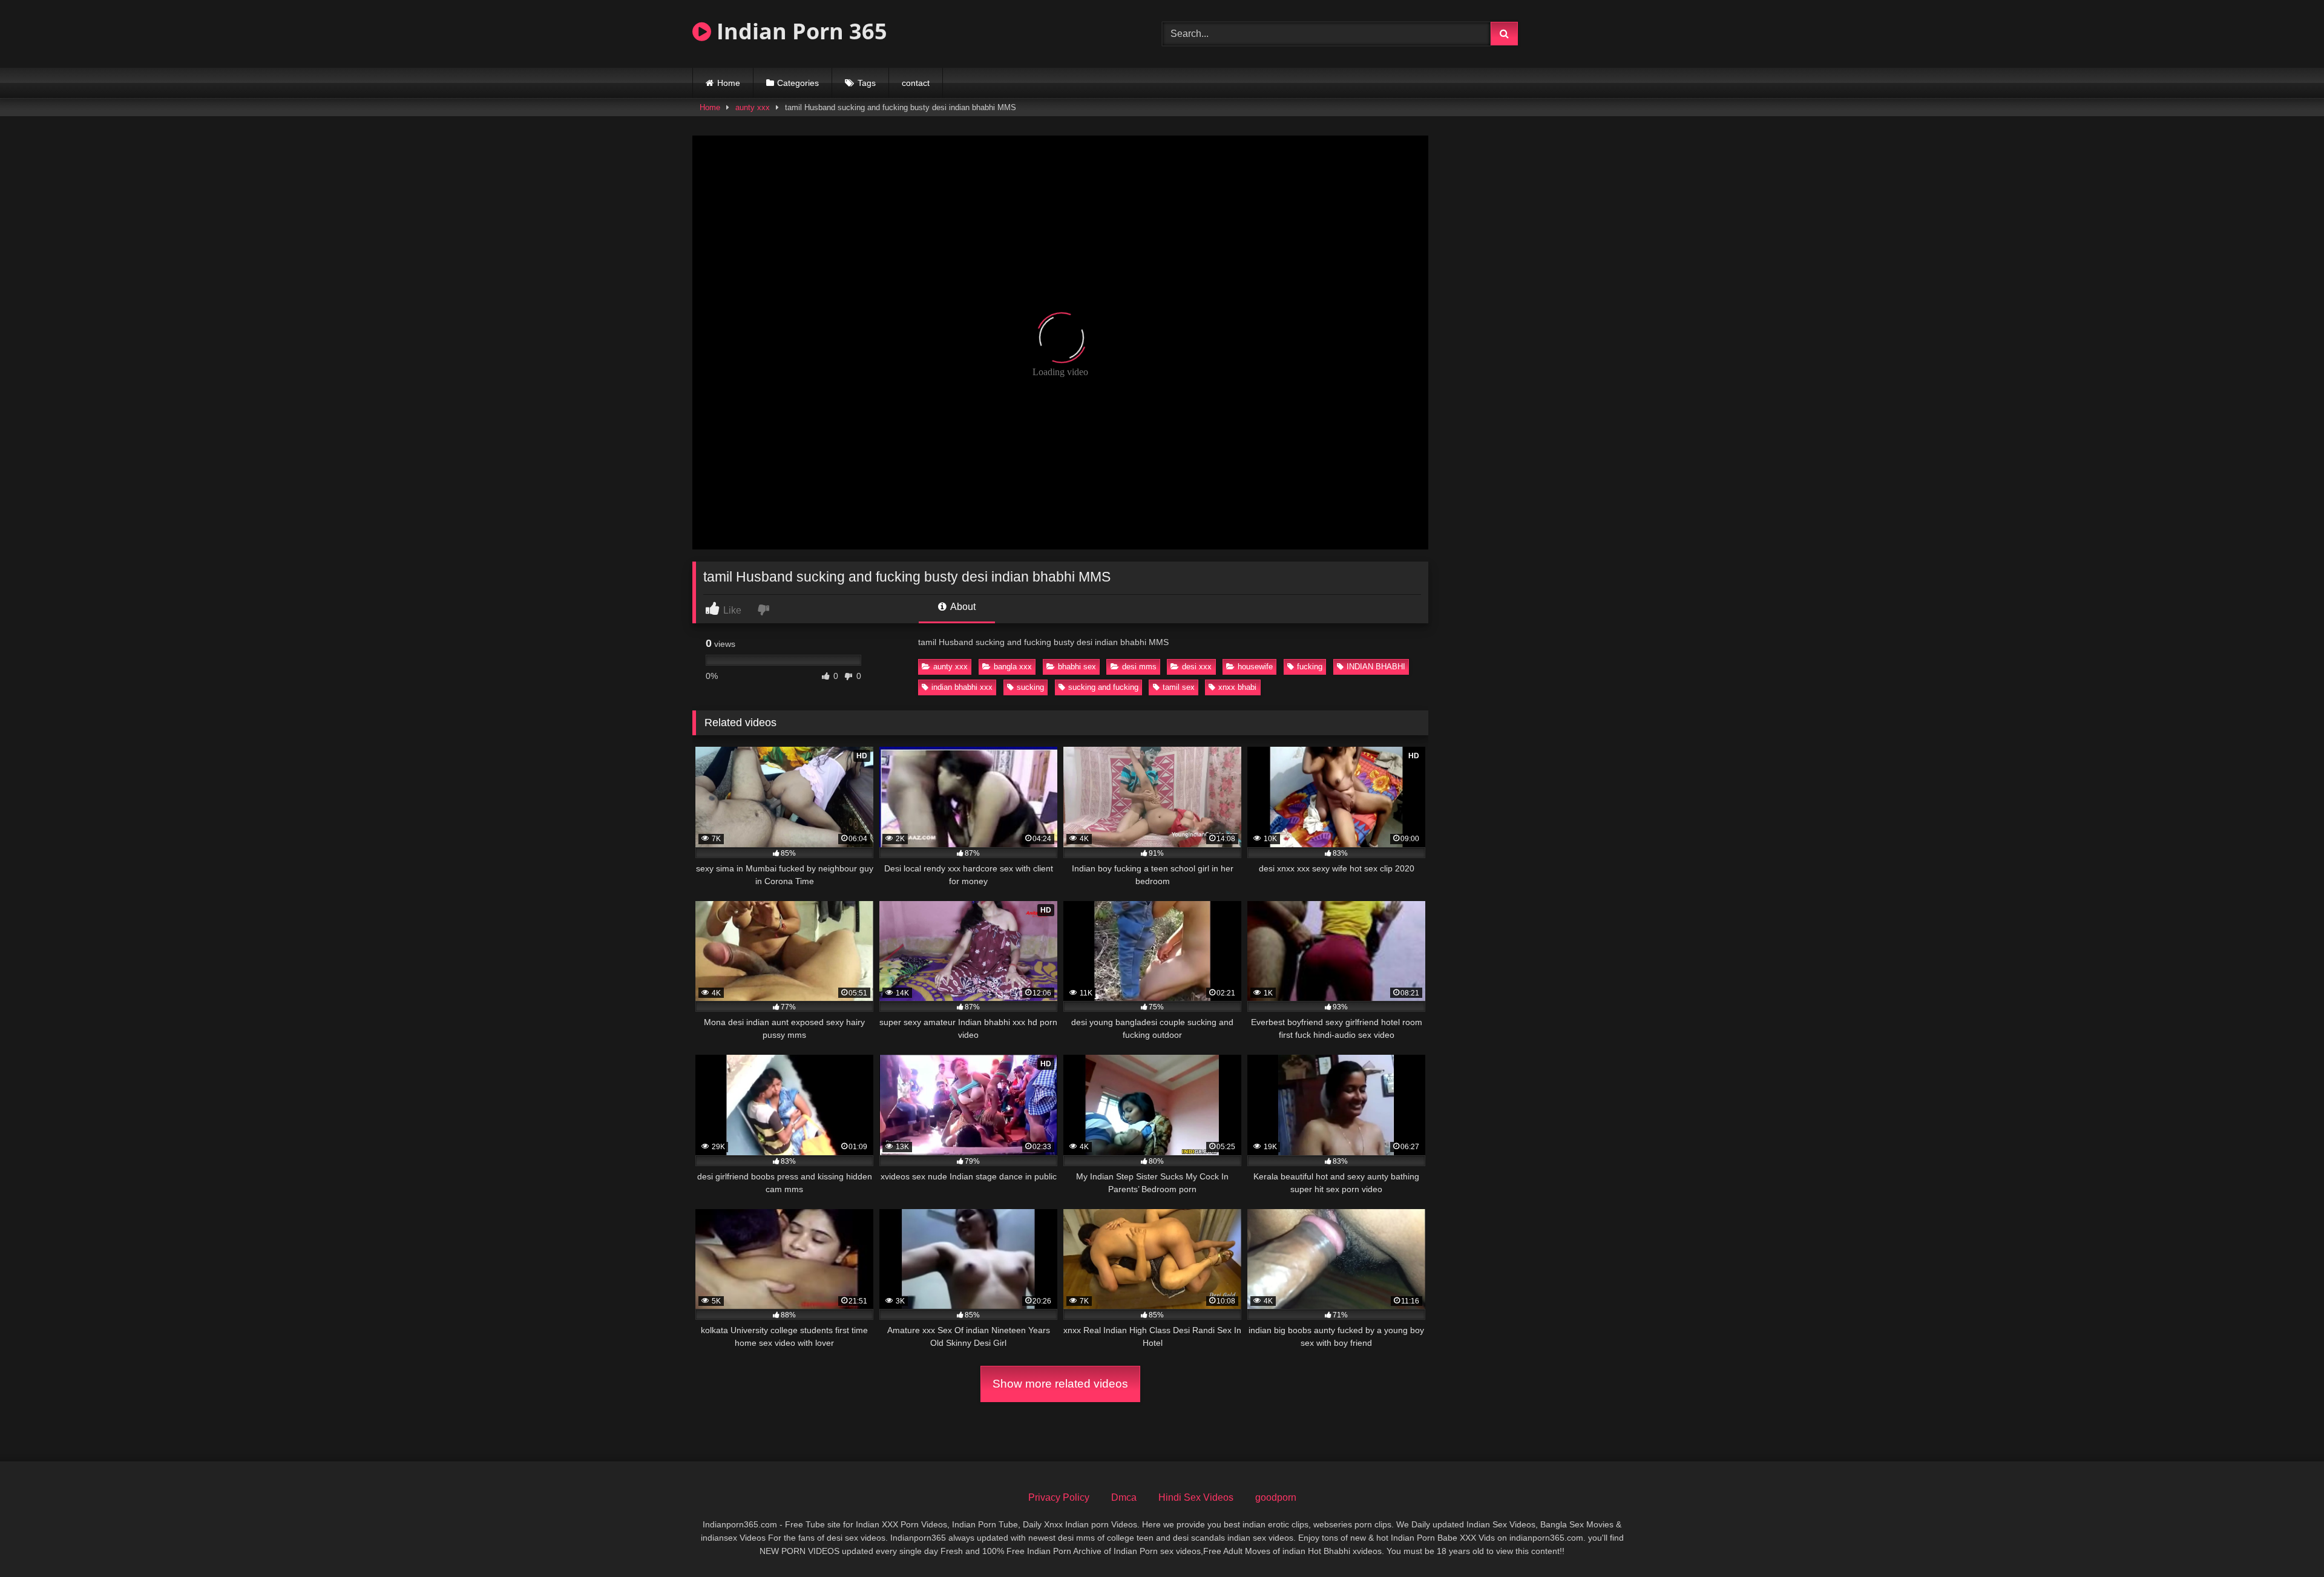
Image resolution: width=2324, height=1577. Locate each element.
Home (729, 83)
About (962, 607)
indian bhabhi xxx (962, 687)
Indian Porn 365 (799, 31)
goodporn (1276, 1497)
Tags (867, 83)
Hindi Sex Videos (1196, 1497)
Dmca (1124, 1497)
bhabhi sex (1077, 667)
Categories (798, 83)
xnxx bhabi (1237, 687)
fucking (1310, 667)
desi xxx (1197, 667)
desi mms (1139, 667)
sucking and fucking (1103, 687)
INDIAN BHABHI (1376, 667)
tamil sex (1179, 687)
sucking (1030, 687)
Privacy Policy (1059, 1497)
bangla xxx (1013, 667)
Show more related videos (1060, 1384)
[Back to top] (2286, 1541)
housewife (1255, 667)
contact (916, 83)
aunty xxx (753, 107)
